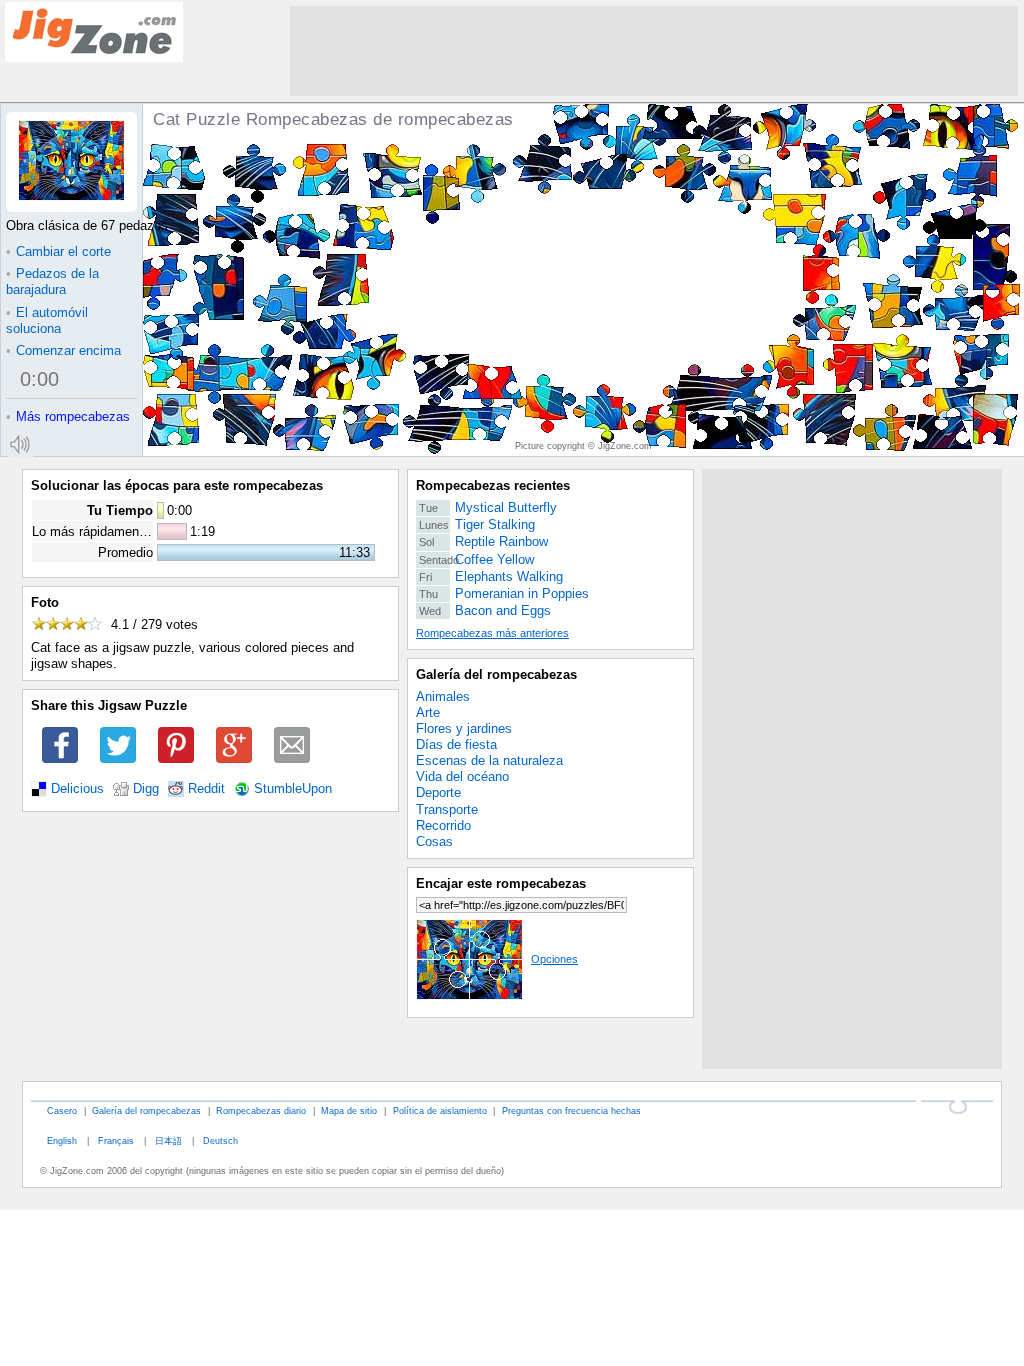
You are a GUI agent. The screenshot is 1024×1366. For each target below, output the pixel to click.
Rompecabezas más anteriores (492, 633)
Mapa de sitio (349, 1110)
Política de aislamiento (440, 1110)
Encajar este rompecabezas (501, 883)
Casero (62, 1110)
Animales (443, 696)
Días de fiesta (456, 744)
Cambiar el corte (58, 251)
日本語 (168, 1140)
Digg (146, 789)
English (62, 1140)
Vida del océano (462, 776)
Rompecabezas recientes (493, 485)
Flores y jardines (464, 728)
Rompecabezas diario (261, 1110)
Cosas (434, 841)
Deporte (438, 792)
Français (116, 1140)
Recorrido (443, 825)
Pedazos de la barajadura (52, 281)
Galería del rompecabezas (496, 674)
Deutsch (220, 1140)
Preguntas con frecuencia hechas (571, 1110)
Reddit (206, 789)
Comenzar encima (63, 350)
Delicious (77, 789)
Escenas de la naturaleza (489, 760)
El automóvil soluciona (47, 320)
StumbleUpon (293, 789)
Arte (428, 712)
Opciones (554, 959)
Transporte (447, 809)
